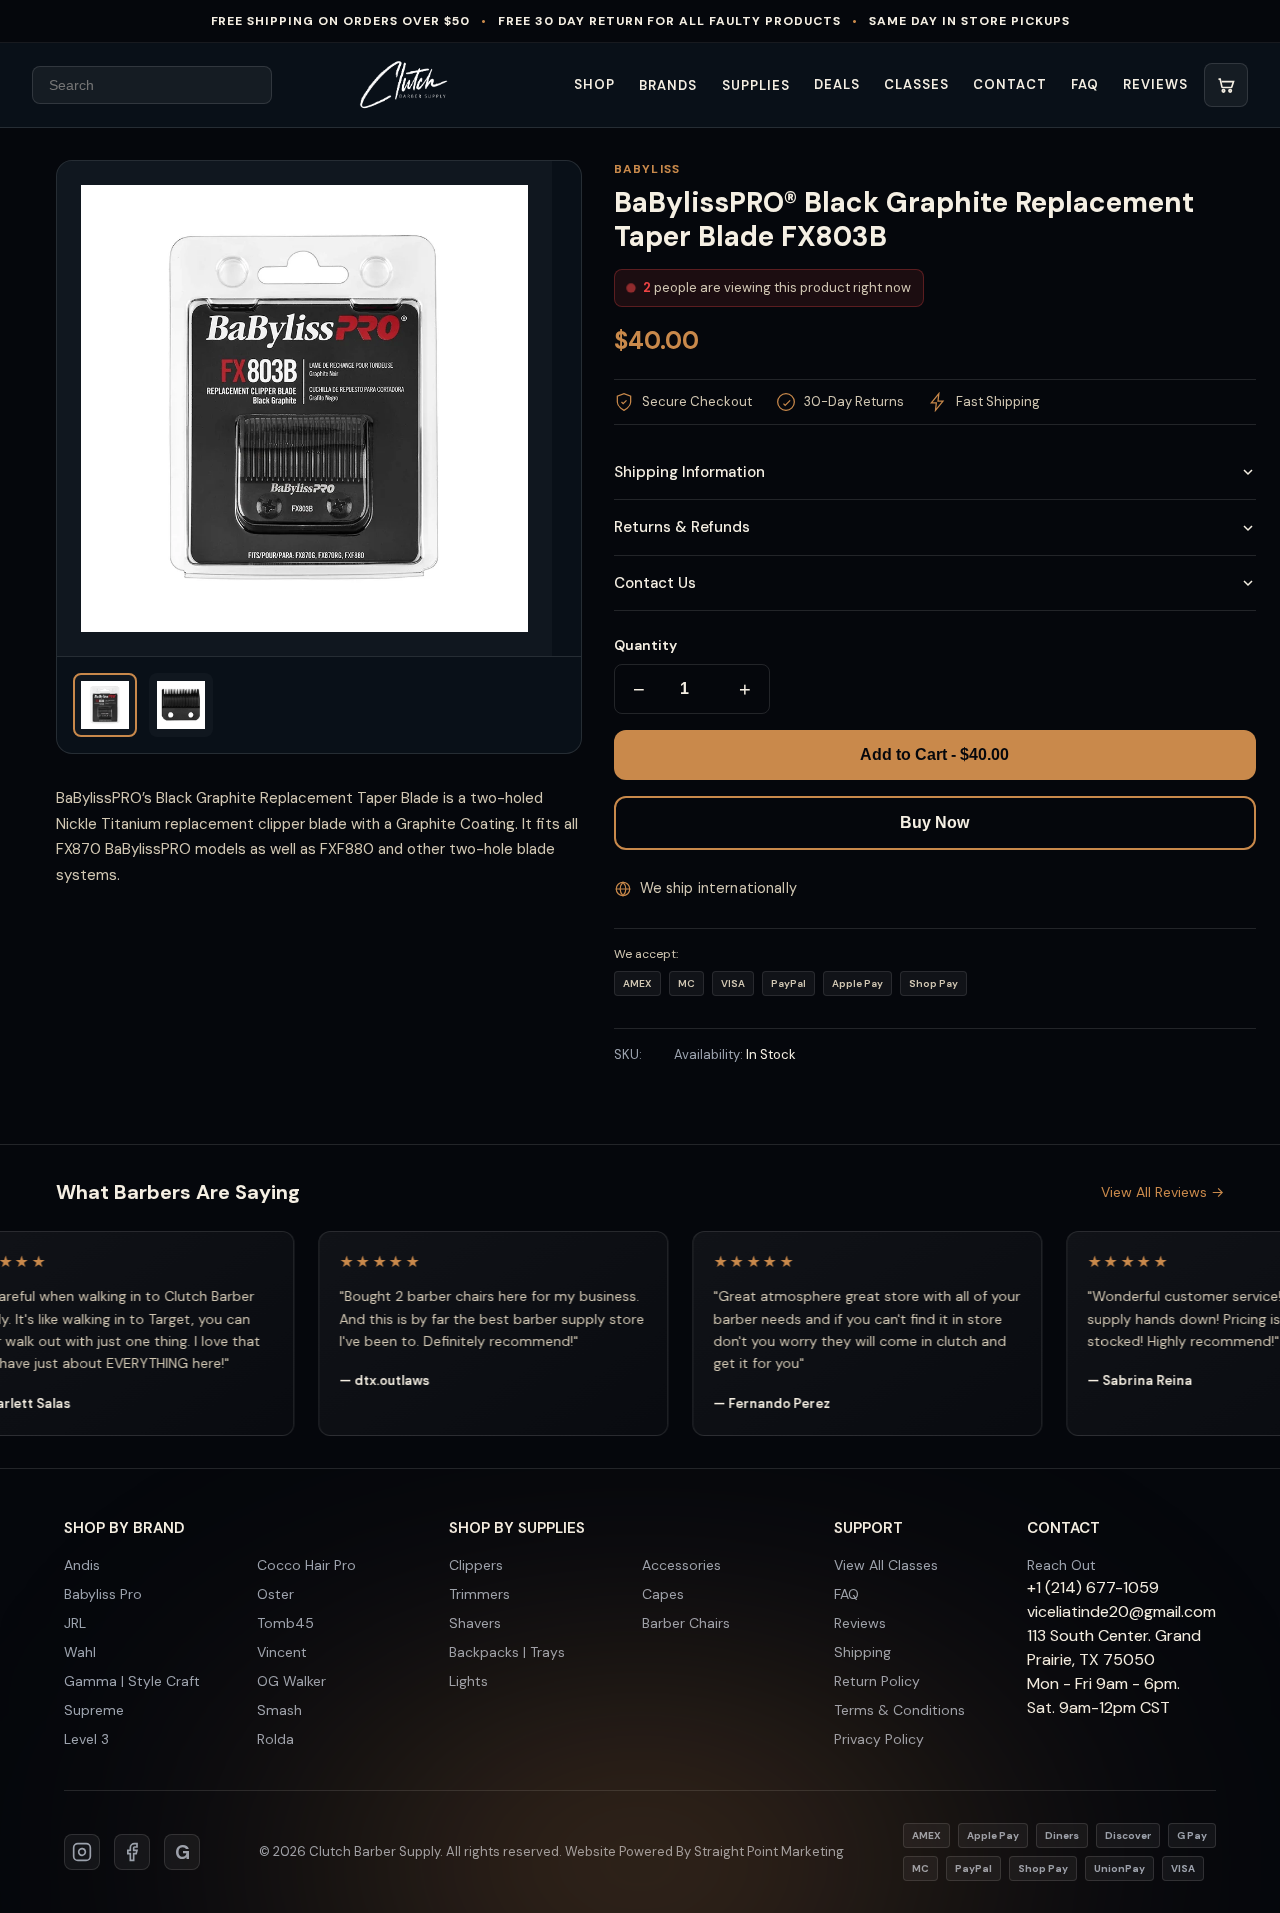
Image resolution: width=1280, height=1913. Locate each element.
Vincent (282, 1652)
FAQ (1085, 84)
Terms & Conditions (899, 1710)
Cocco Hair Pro (306, 1565)
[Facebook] (132, 1852)
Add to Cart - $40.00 (934, 754)
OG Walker (291, 1681)
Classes (916, 84)
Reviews (1155, 84)
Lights (468, 1681)
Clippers (476, 1565)
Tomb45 (285, 1623)
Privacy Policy (879, 1739)
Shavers (475, 1623)
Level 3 (86, 1739)
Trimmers (479, 1594)
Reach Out (1061, 1565)
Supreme (94, 1710)
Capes (663, 1594)
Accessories (681, 1565)
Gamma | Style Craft (132, 1681)
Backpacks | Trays (507, 1652)
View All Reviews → (1162, 1192)
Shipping (862, 1652)
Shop (594, 84)
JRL (75, 1623)
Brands (668, 85)
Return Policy (877, 1681)
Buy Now (934, 822)
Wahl (80, 1652)
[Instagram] (82, 1852)
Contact (1009, 84)
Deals (837, 84)
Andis (82, 1565)
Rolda (275, 1739)
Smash (279, 1710)
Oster (275, 1594)
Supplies (756, 85)
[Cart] (1226, 85)
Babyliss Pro (103, 1594)
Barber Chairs (686, 1623)
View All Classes (886, 1565)
